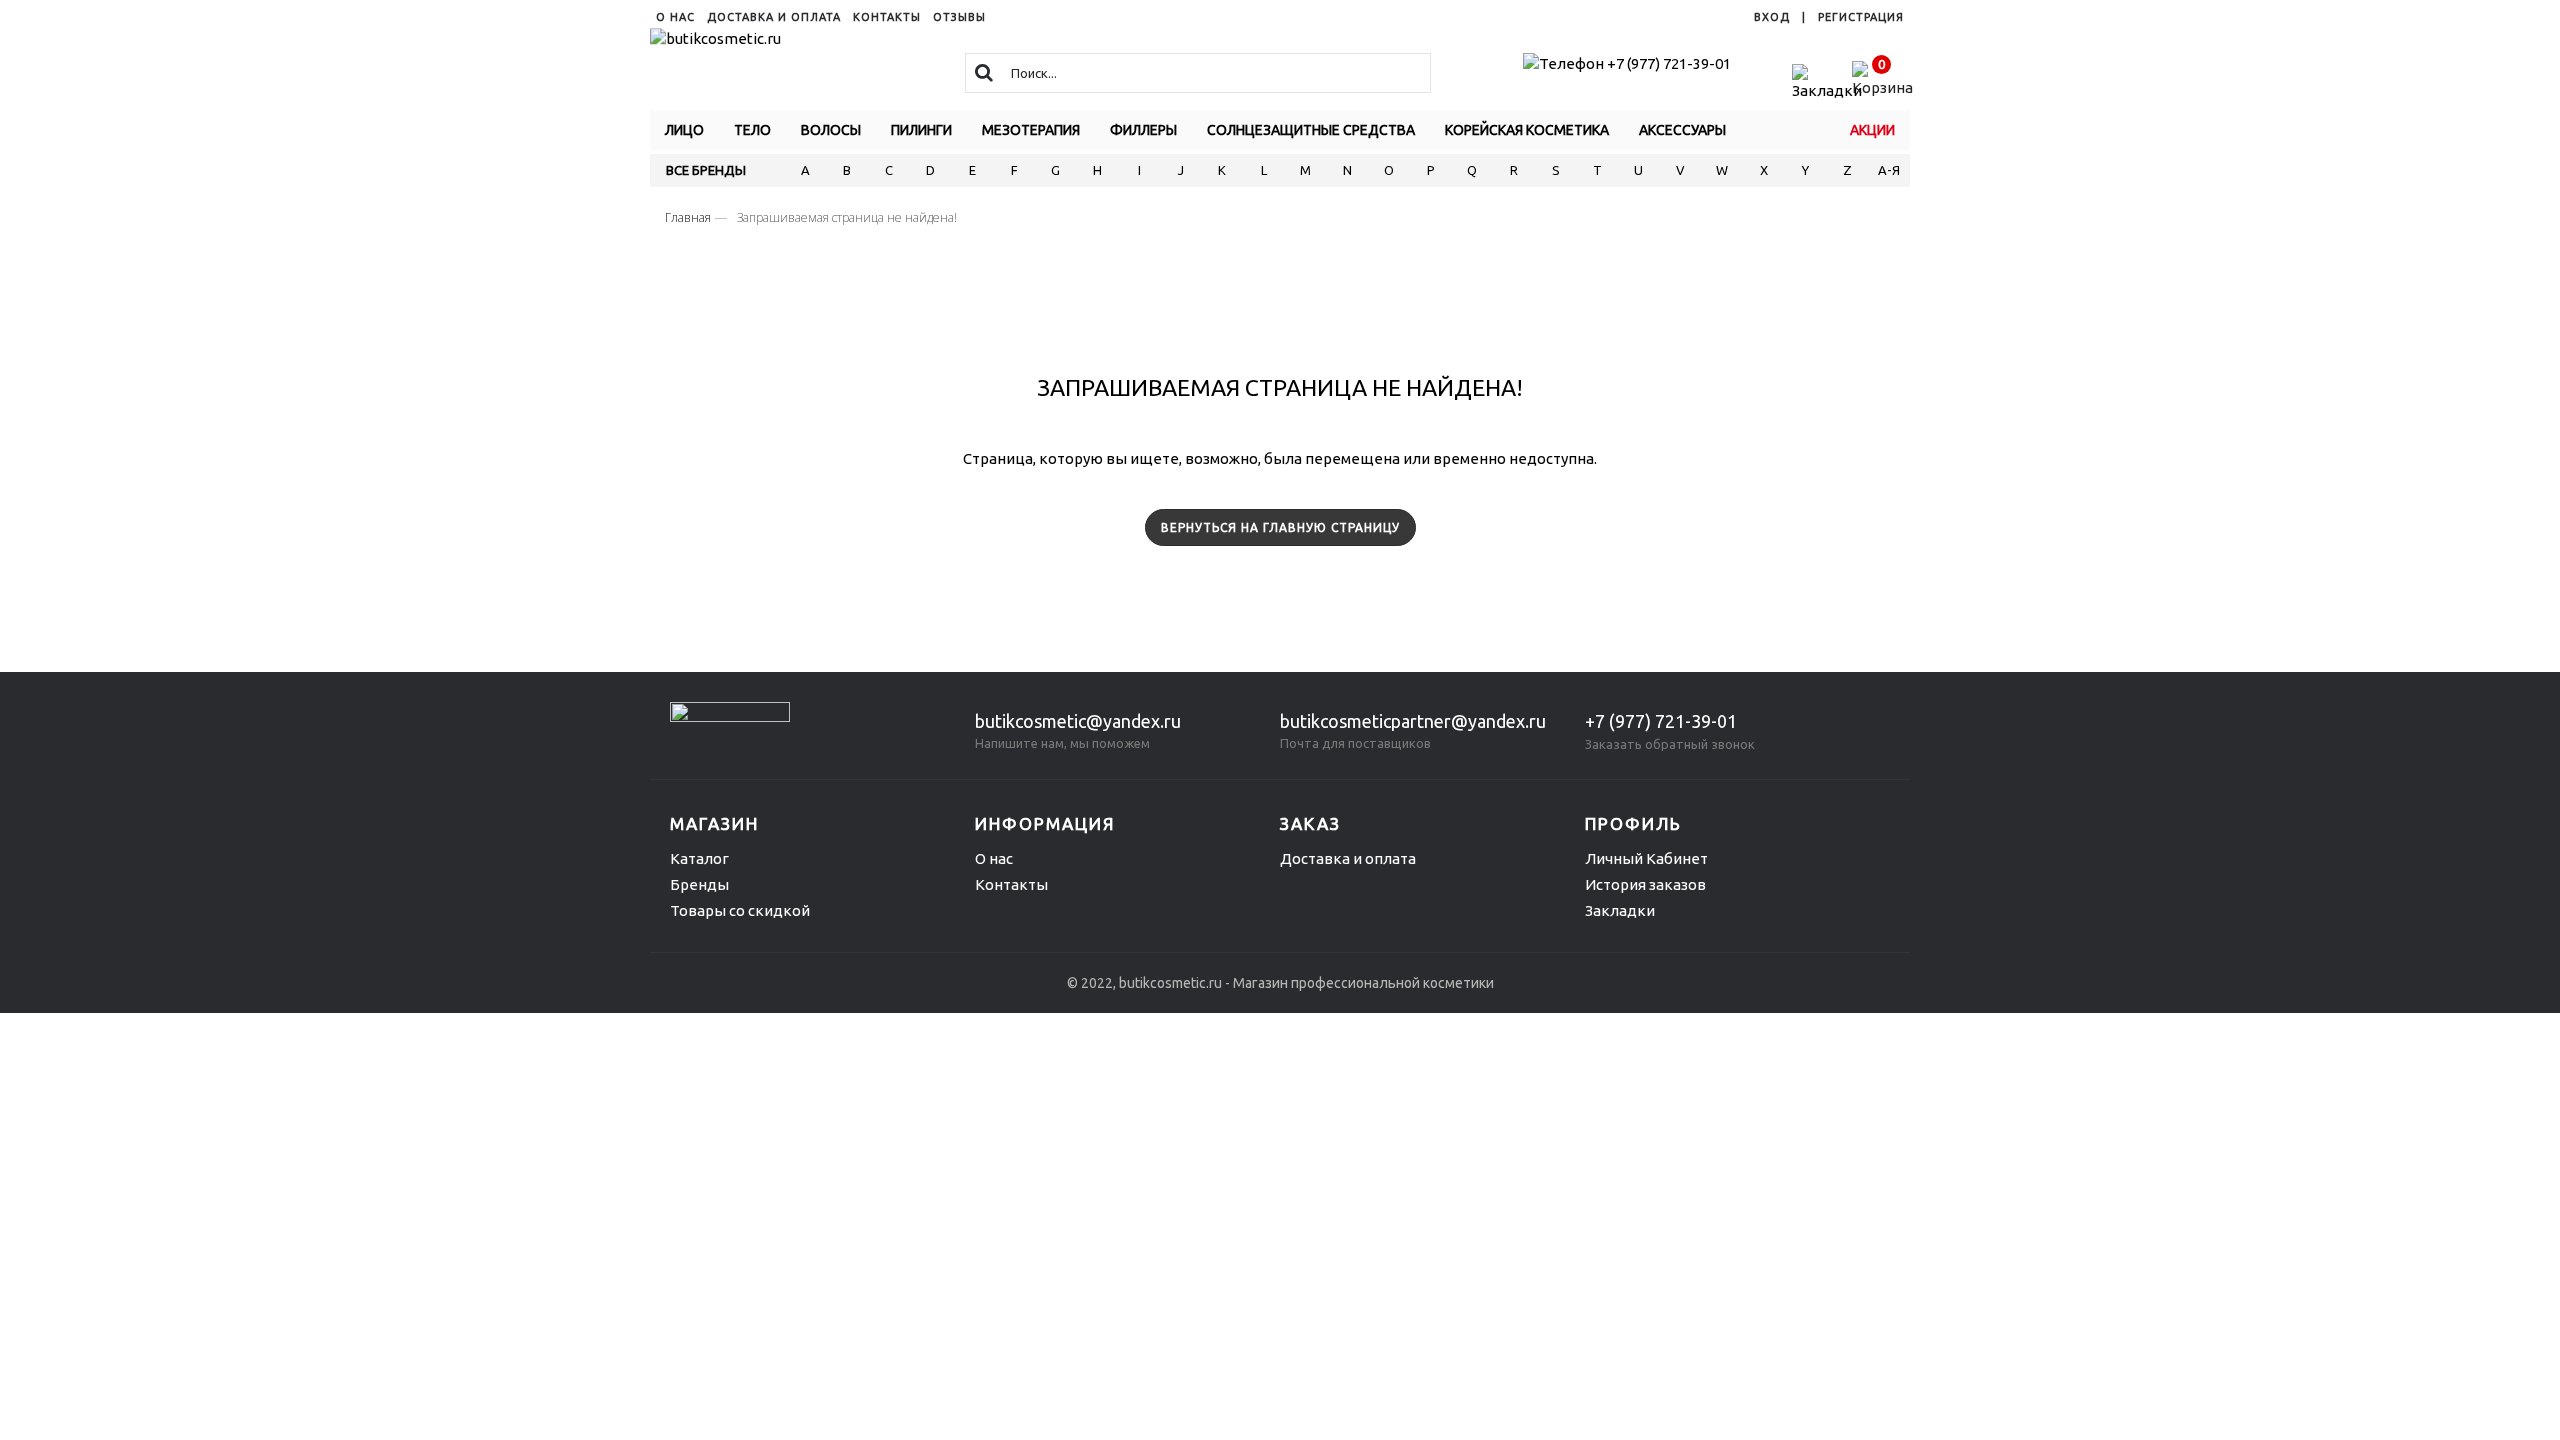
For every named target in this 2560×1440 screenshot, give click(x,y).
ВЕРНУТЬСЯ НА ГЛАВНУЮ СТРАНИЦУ (1280, 527)
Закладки (1620, 910)
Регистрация (1861, 17)
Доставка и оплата (1348, 858)
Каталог (699, 858)
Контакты (1011, 884)
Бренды (699, 884)
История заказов (1645, 884)
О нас (994, 858)
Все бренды (706, 170)
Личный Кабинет (1646, 858)
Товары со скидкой (740, 910)
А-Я (1889, 170)
